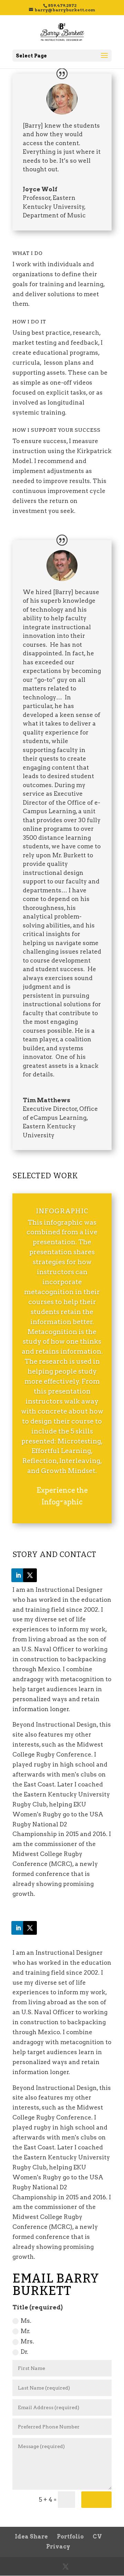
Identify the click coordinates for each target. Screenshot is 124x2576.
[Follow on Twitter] (30, 1575)
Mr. (25, 2331)
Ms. (26, 2321)
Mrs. (27, 2341)
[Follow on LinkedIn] (18, 1575)
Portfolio (70, 2537)
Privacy (58, 2547)
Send (96, 2500)
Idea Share (31, 2537)
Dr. (24, 2352)
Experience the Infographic (62, 1496)
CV (97, 2537)
